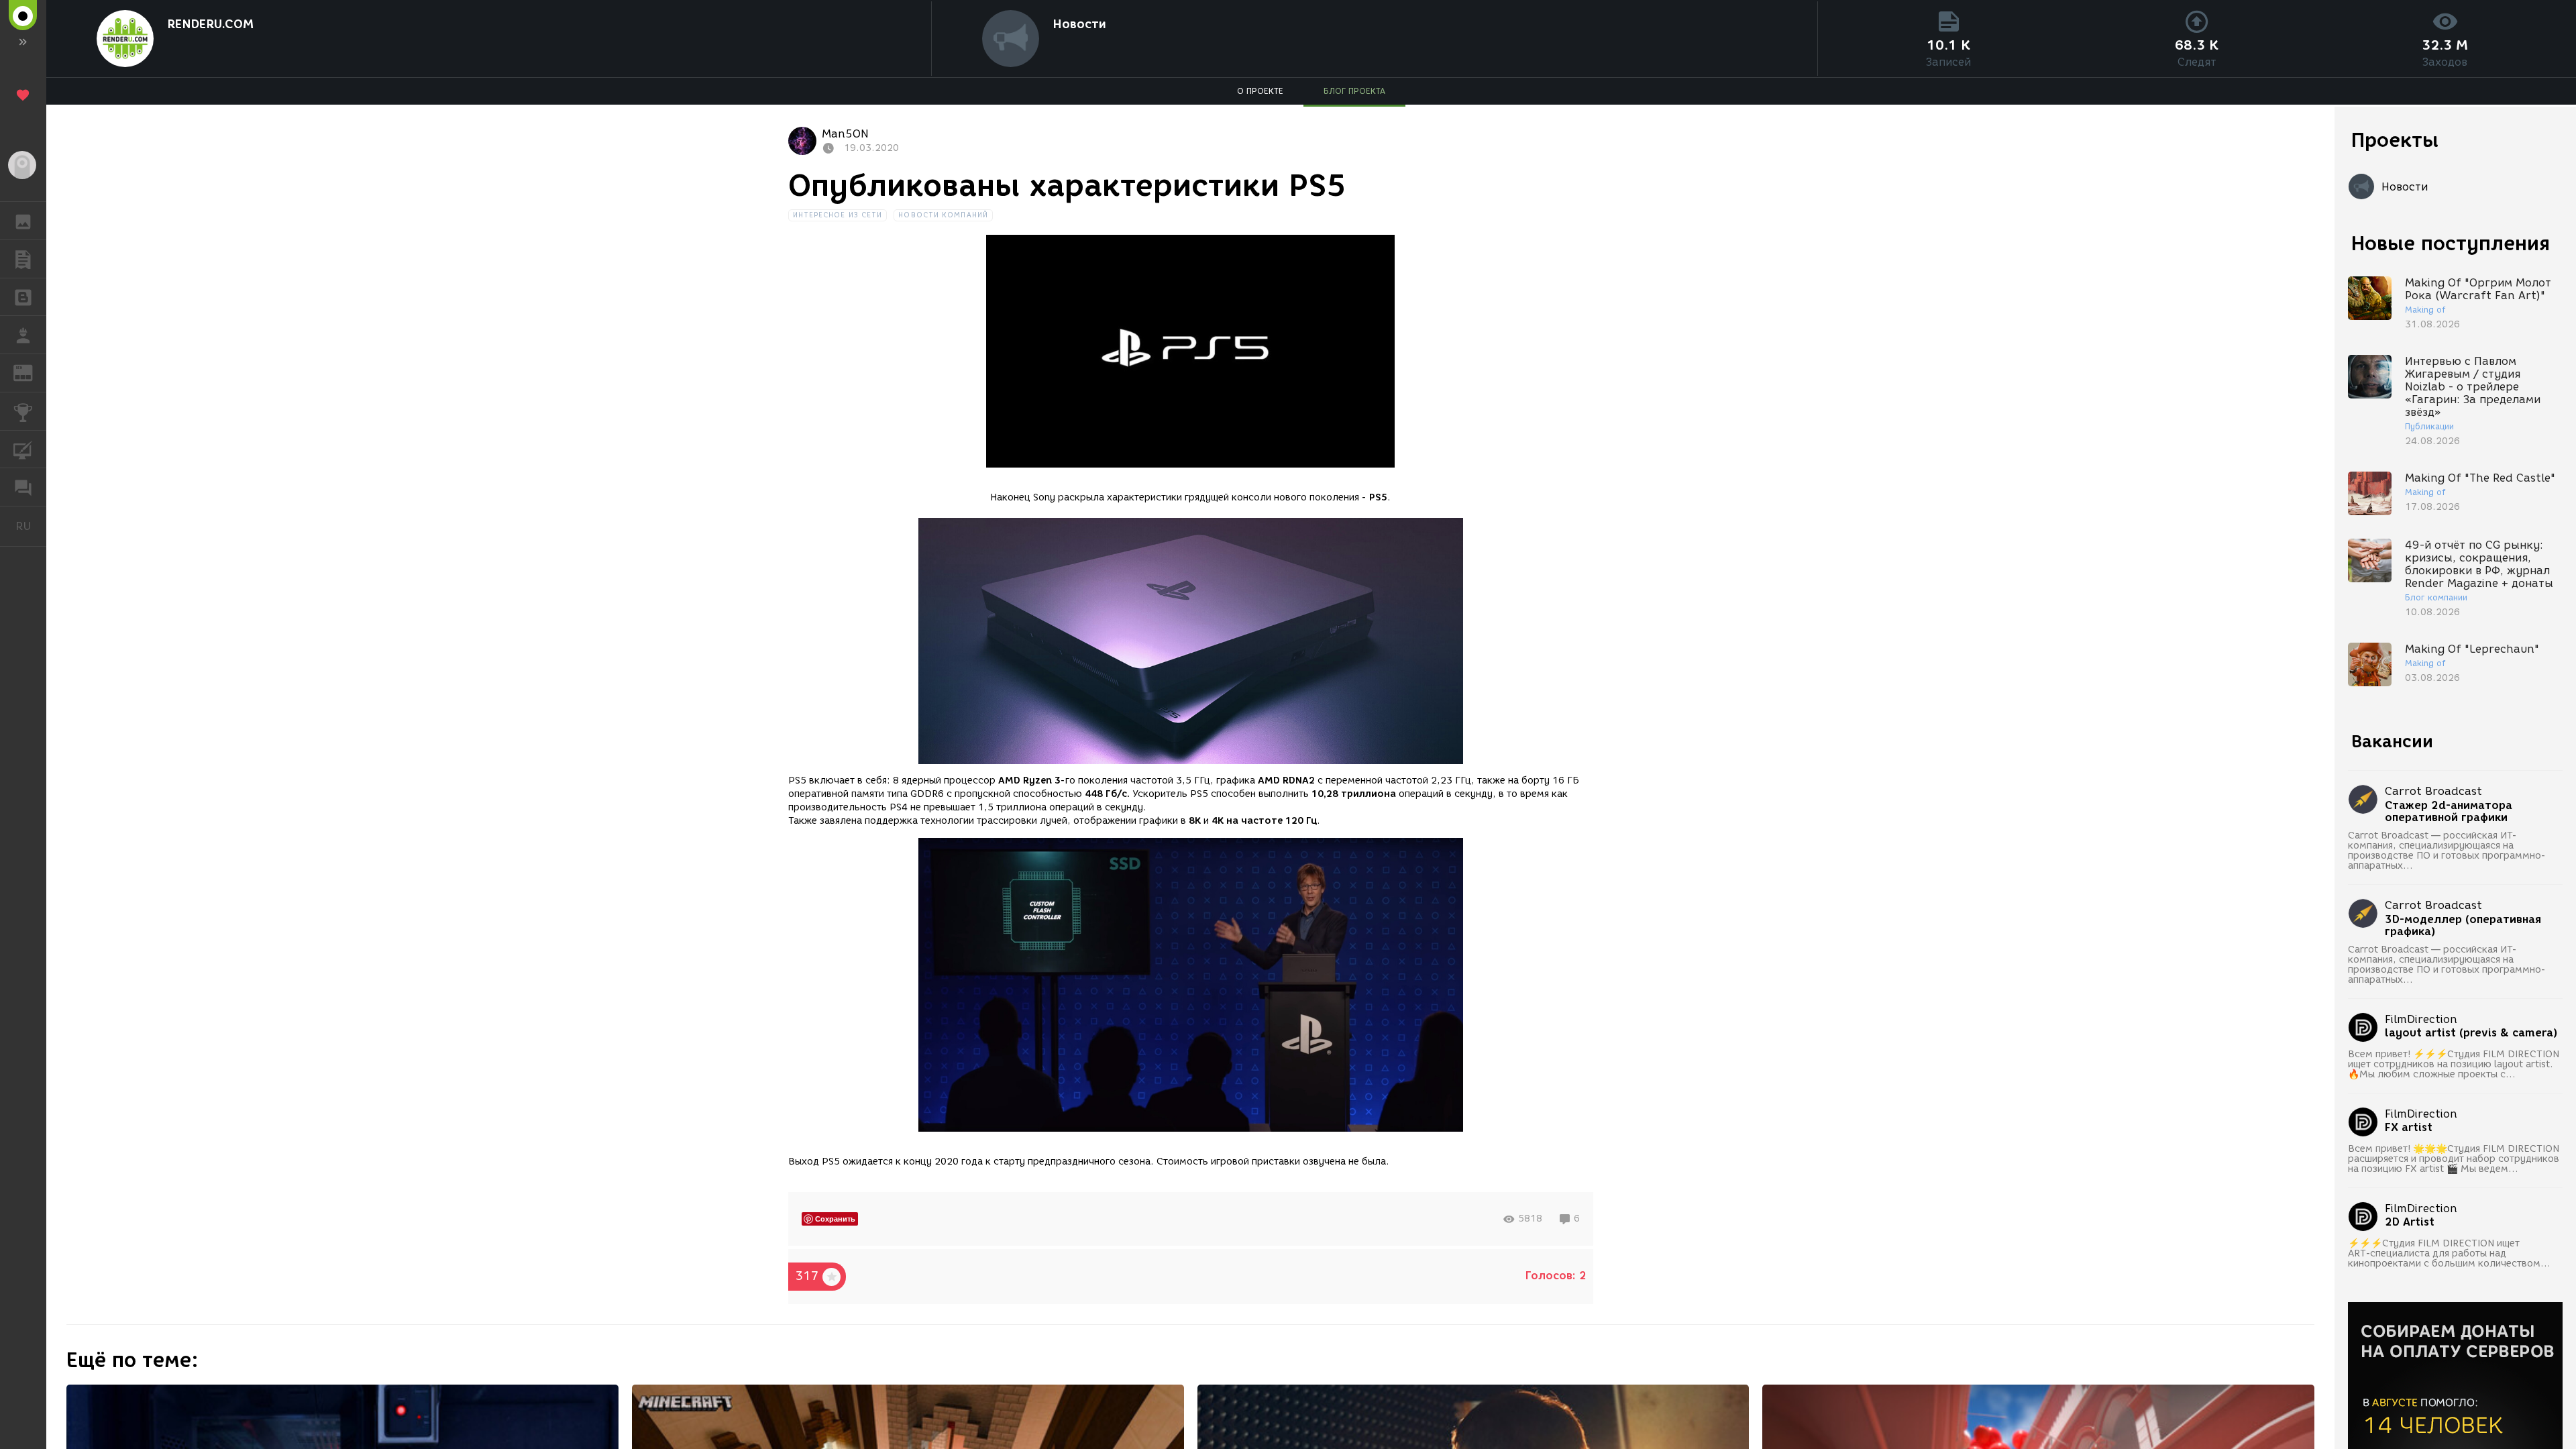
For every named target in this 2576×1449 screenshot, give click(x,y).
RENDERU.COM (210, 24)
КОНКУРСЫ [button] (23, 411)
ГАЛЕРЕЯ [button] (23, 221)
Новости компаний (943, 215)
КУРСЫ (23, 449)
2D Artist (2410, 1222)
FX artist (2409, 1128)
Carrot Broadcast (2433, 791)
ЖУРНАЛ (31, 372)
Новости (1079, 24)
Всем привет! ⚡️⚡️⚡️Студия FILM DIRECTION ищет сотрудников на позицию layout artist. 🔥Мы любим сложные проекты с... (2454, 1064)
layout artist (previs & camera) (2471, 1033)
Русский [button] (31, 526)
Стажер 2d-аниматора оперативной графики (2449, 812)
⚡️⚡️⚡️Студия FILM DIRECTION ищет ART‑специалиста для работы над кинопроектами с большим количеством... (2449, 1253)
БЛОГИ (23, 297)
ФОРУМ (23, 487)
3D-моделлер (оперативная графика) (2463, 926)
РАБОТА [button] (23, 335)
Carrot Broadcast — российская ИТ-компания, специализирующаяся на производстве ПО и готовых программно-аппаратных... (2447, 851)
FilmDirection (2421, 1019)
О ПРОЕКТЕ (1260, 91)
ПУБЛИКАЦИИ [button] (23, 259)
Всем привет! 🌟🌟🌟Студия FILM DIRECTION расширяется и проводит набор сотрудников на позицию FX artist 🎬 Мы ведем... (2454, 1159)
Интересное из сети (838, 215)
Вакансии (2392, 741)
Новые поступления (2451, 243)
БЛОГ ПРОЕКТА (1354, 91)
